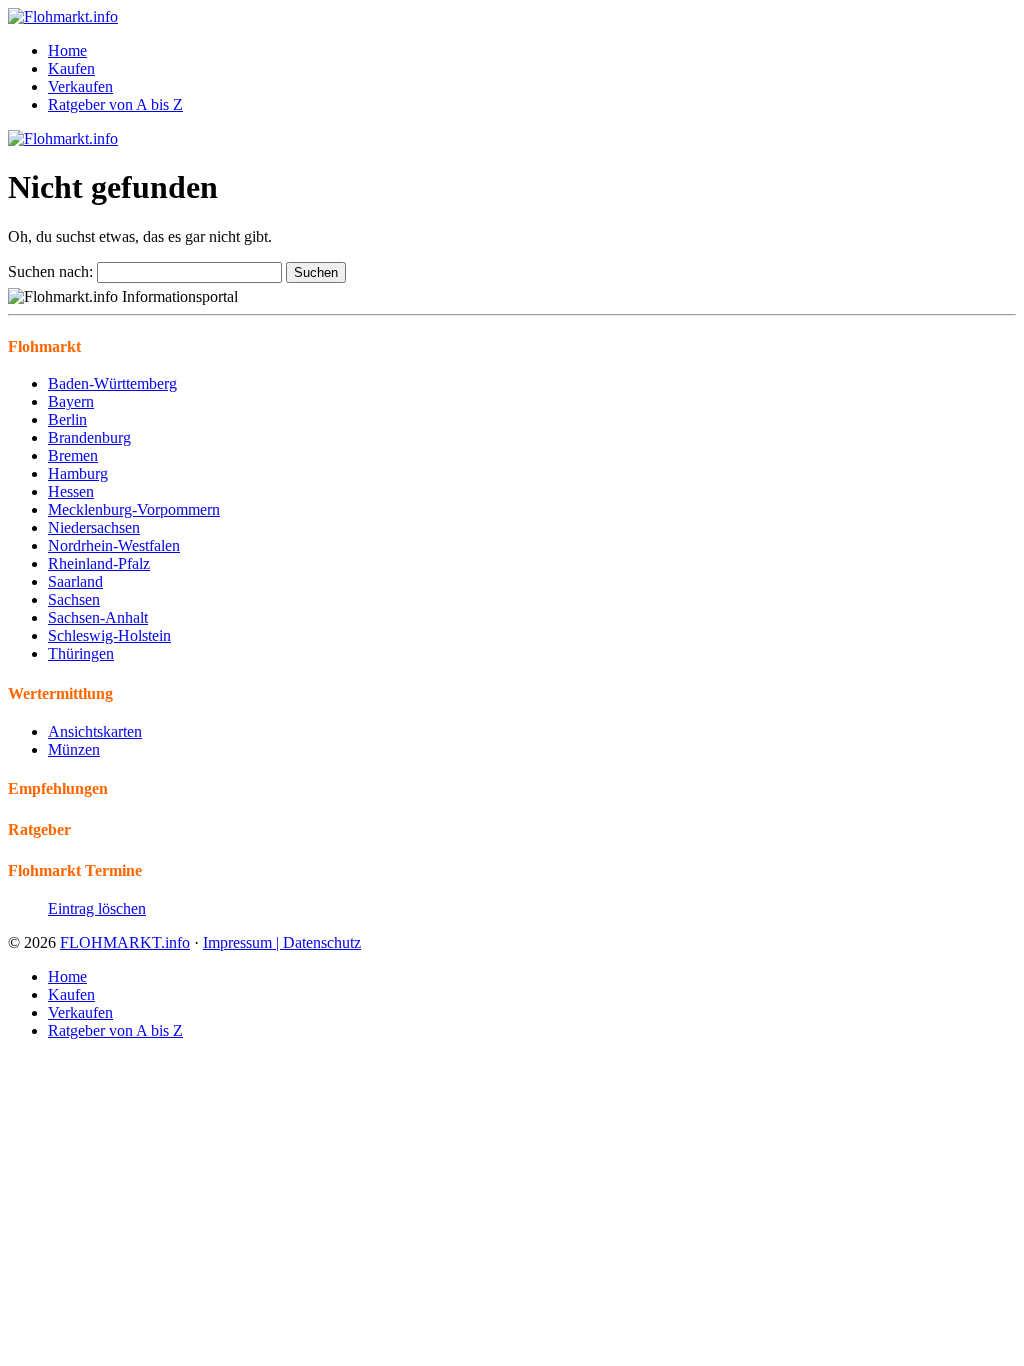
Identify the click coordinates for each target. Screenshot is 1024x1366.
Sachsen (74, 599)
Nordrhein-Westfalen (114, 545)
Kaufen (71, 68)
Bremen (73, 455)
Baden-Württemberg (112, 383)
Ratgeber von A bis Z (115, 104)
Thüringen (81, 653)
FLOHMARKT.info (125, 942)
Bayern (71, 401)
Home (67, 50)
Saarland (75, 581)
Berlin (67, 419)
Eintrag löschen (97, 908)
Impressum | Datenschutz (282, 942)
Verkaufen (80, 86)
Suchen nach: (50, 271)
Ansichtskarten (95, 731)
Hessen (71, 491)
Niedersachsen (94, 527)
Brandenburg (89, 437)
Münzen (74, 749)
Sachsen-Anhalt (98, 617)
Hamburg (78, 473)
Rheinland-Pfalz (99, 563)
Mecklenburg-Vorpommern (134, 509)
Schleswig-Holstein (109, 635)
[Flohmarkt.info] (63, 16)
